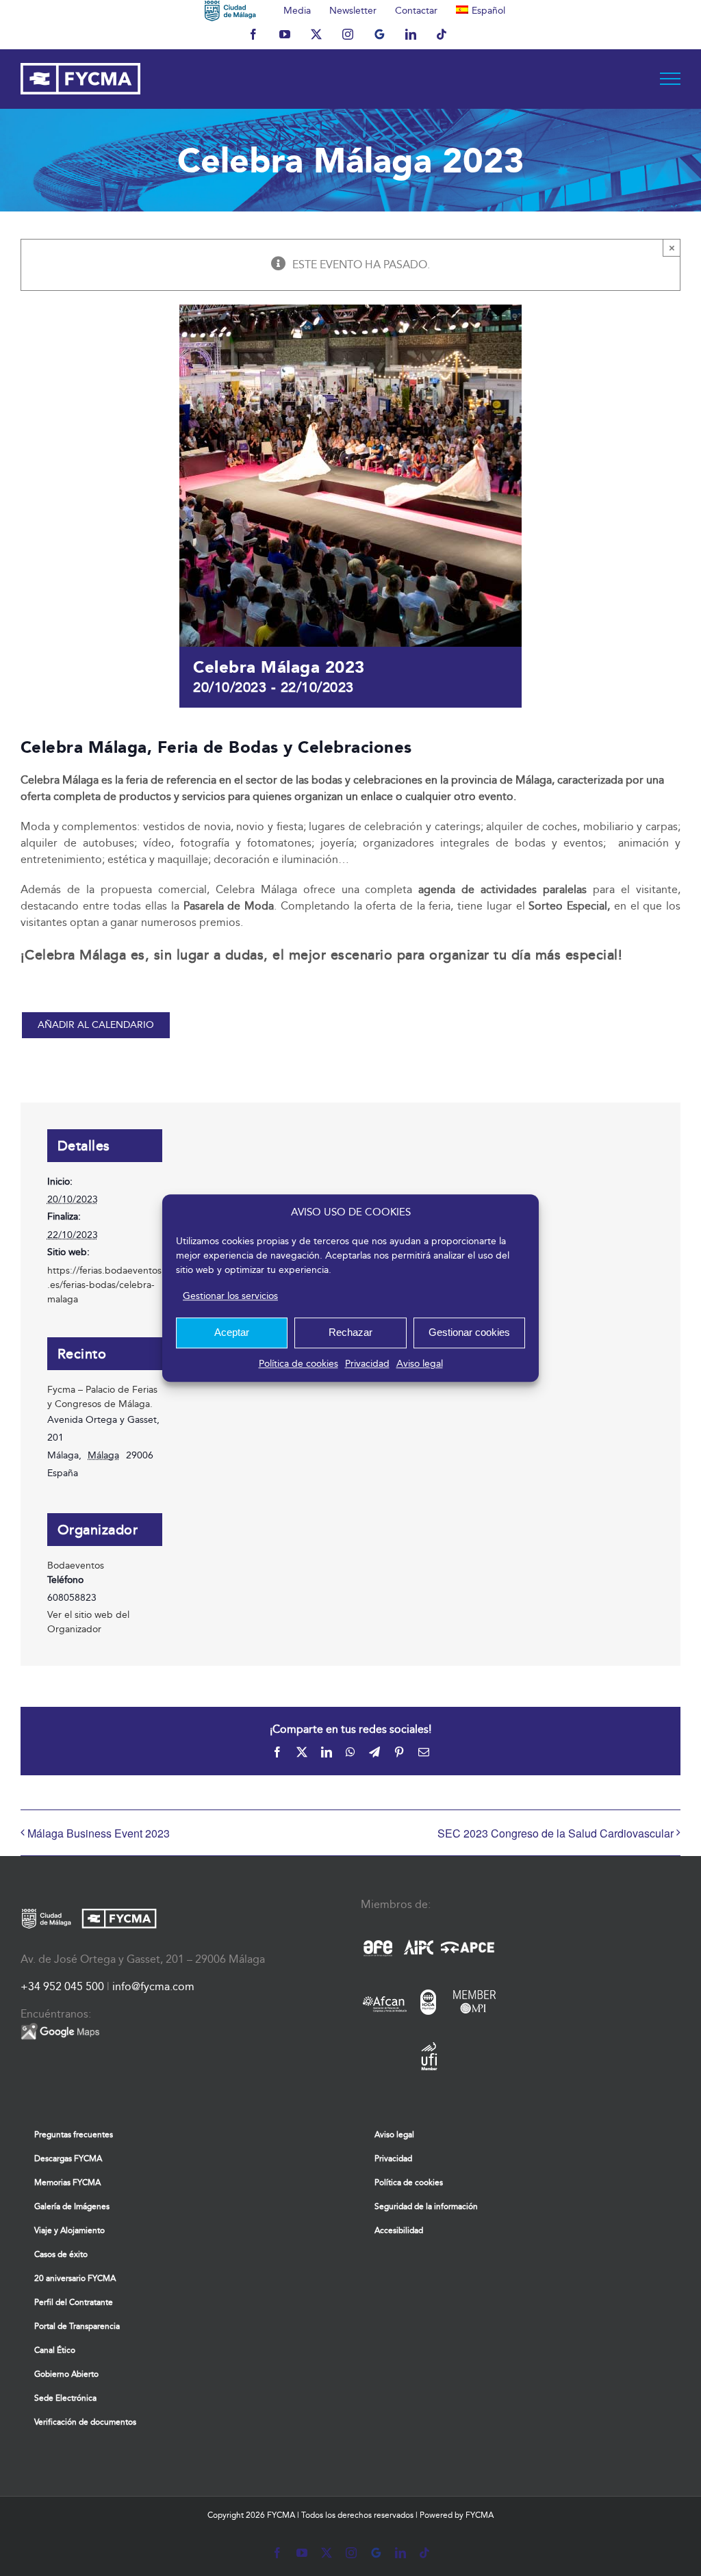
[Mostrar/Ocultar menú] (671, 79)
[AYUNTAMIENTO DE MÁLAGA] (230, 10)
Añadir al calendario (96, 1025)
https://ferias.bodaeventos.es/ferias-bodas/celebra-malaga (104, 1285)
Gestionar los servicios (230, 1296)
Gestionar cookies (469, 1332)
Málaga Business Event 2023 (99, 1833)
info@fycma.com (153, 1986)
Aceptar (232, 1332)
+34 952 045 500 (62, 1986)
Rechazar (350, 1332)
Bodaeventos (76, 1566)
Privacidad (367, 1364)
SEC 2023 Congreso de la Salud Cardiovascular (556, 1833)
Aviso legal (420, 1364)
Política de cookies (298, 1364)
